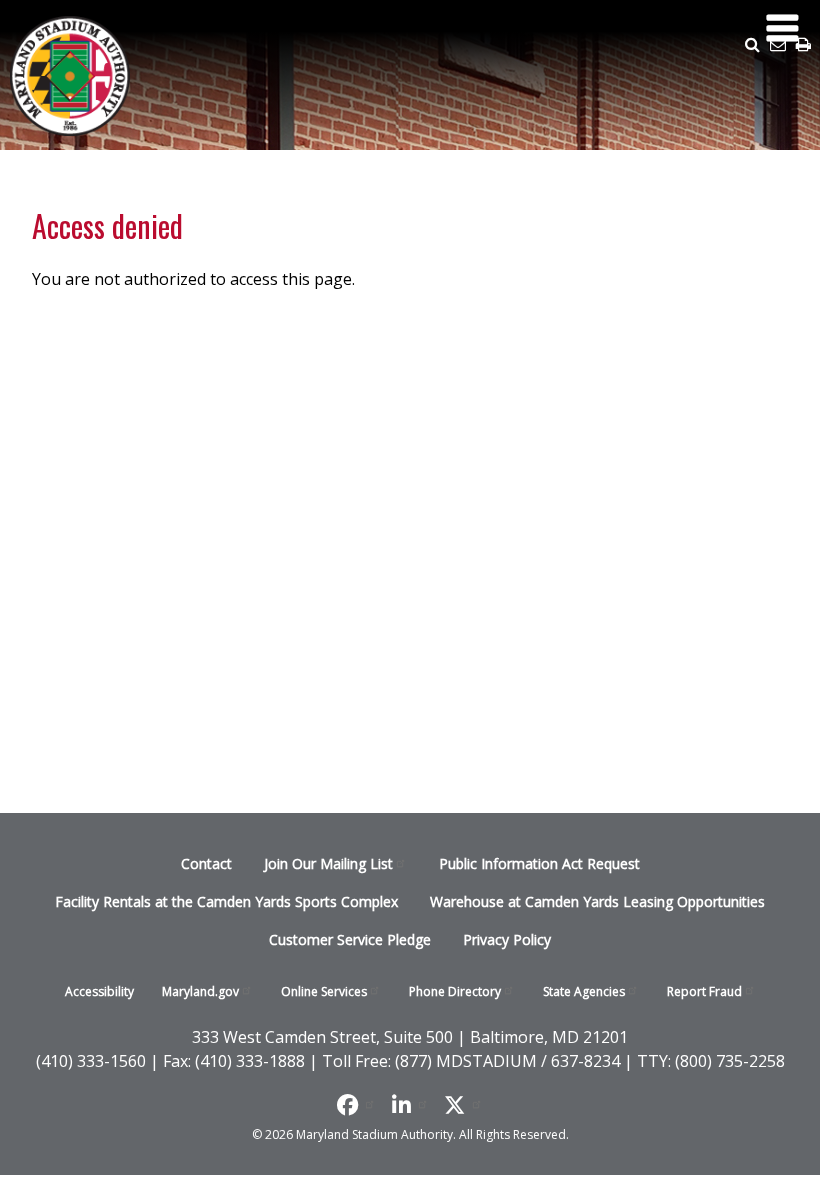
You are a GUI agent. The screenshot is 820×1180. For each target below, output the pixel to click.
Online (324, 991)
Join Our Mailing (328, 863)
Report (704, 991)
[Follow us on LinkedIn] (410, 1104)
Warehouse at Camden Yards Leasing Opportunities (597, 901)
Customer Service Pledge (350, 939)
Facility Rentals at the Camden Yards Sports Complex (226, 901)
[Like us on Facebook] (356, 1104)
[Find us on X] (463, 1104)
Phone (455, 991)
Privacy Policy (507, 939)
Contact (206, 863)
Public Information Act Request (539, 863)
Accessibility (99, 991)
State (584, 991)
